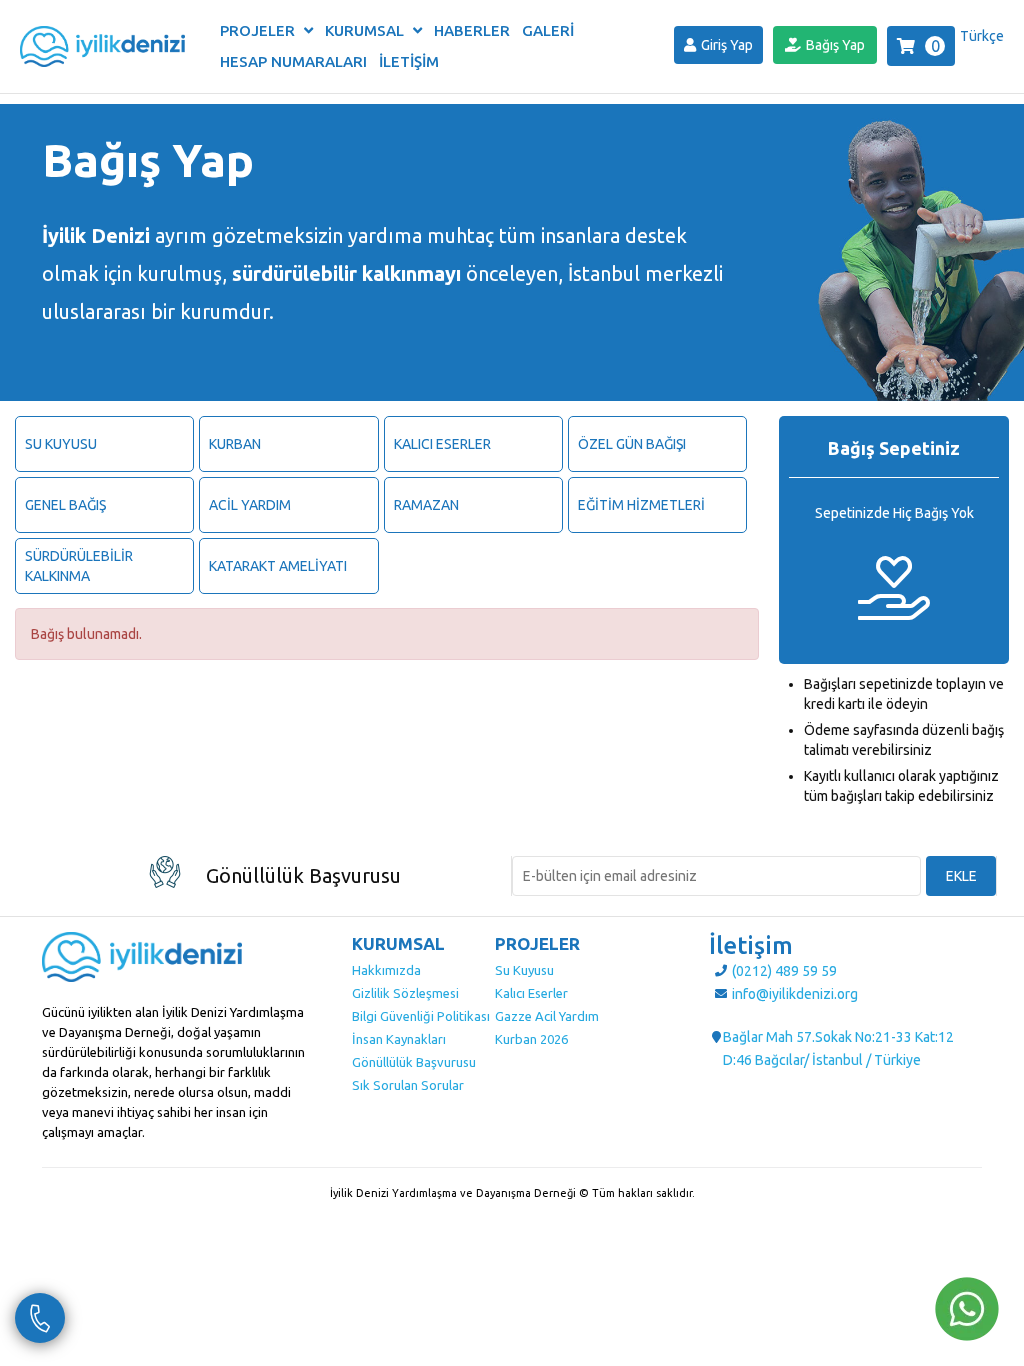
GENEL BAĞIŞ (65, 505)
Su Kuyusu (524, 970)
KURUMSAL (366, 30)
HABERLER (472, 30)
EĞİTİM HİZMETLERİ (641, 505)
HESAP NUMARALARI (293, 61)
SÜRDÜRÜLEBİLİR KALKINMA (79, 566)
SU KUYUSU (61, 444)
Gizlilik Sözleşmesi (405, 993)
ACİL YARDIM (250, 505)
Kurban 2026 (531, 1039)
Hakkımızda (386, 970)
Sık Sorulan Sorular (408, 1085)
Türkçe (982, 36)
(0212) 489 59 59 (784, 971)
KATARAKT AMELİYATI (278, 566)
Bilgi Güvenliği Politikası (421, 1016)
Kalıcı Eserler (531, 993)
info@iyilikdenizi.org (795, 994)
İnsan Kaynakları (399, 1039)
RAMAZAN (426, 505)
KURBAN (235, 444)
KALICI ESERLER (442, 444)
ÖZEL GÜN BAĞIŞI (632, 444)
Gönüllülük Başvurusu (414, 1062)
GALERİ (548, 30)
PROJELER (259, 30)
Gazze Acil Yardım (547, 1016)
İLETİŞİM (409, 61)
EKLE (961, 876)
